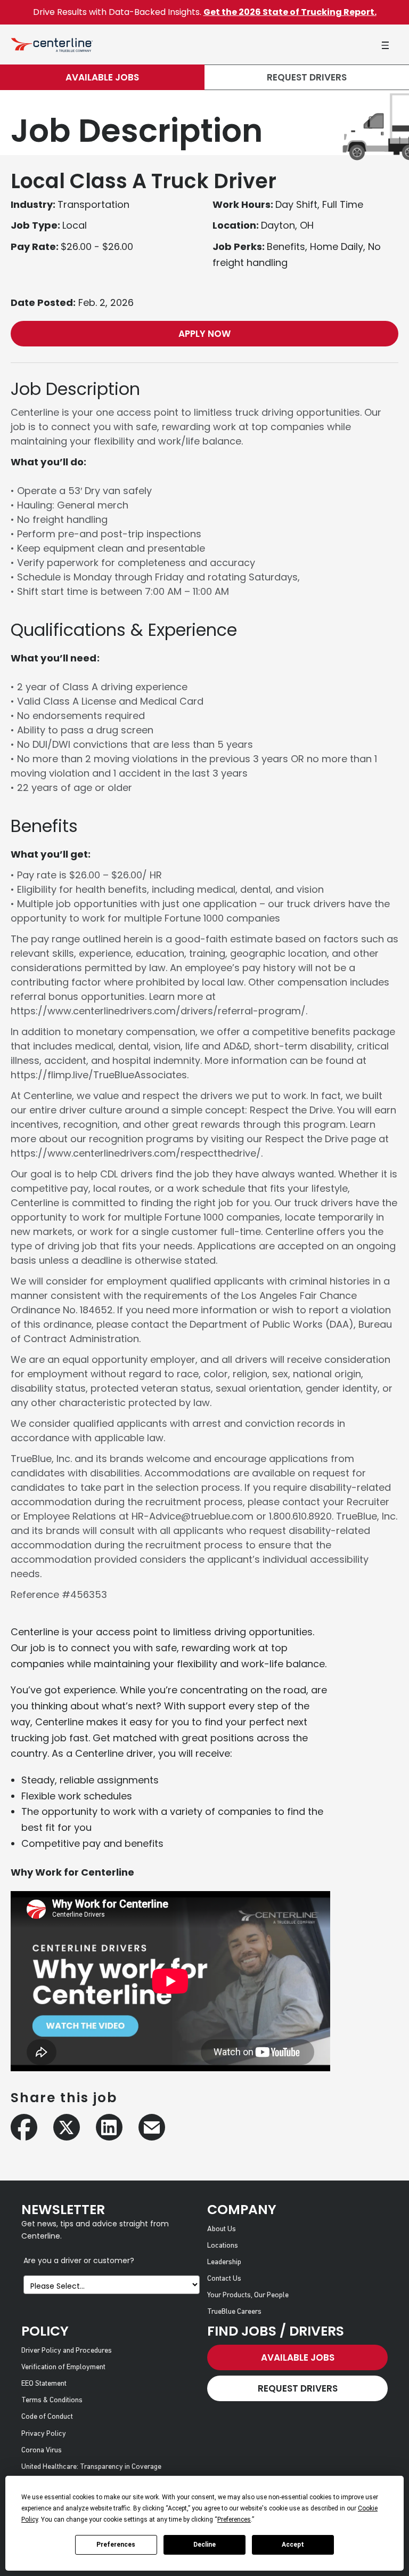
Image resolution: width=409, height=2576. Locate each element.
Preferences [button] (234, 2520)
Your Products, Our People (248, 2295)
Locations (223, 2246)
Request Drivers (307, 77)
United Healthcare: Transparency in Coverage (91, 2467)
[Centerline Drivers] (52, 45)
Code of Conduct (47, 2417)
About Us (222, 2229)
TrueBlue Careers (234, 2312)
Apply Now (204, 334)
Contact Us (224, 2279)
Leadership (224, 2262)
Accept (293, 2545)
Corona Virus (42, 2450)
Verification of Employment (63, 2367)
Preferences (116, 2545)
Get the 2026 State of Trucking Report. (290, 12)
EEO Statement (44, 2384)
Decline (204, 2545)
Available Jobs (102, 77)
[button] (385, 45)
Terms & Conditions (52, 2400)
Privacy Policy (44, 2434)
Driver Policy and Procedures (67, 2351)
